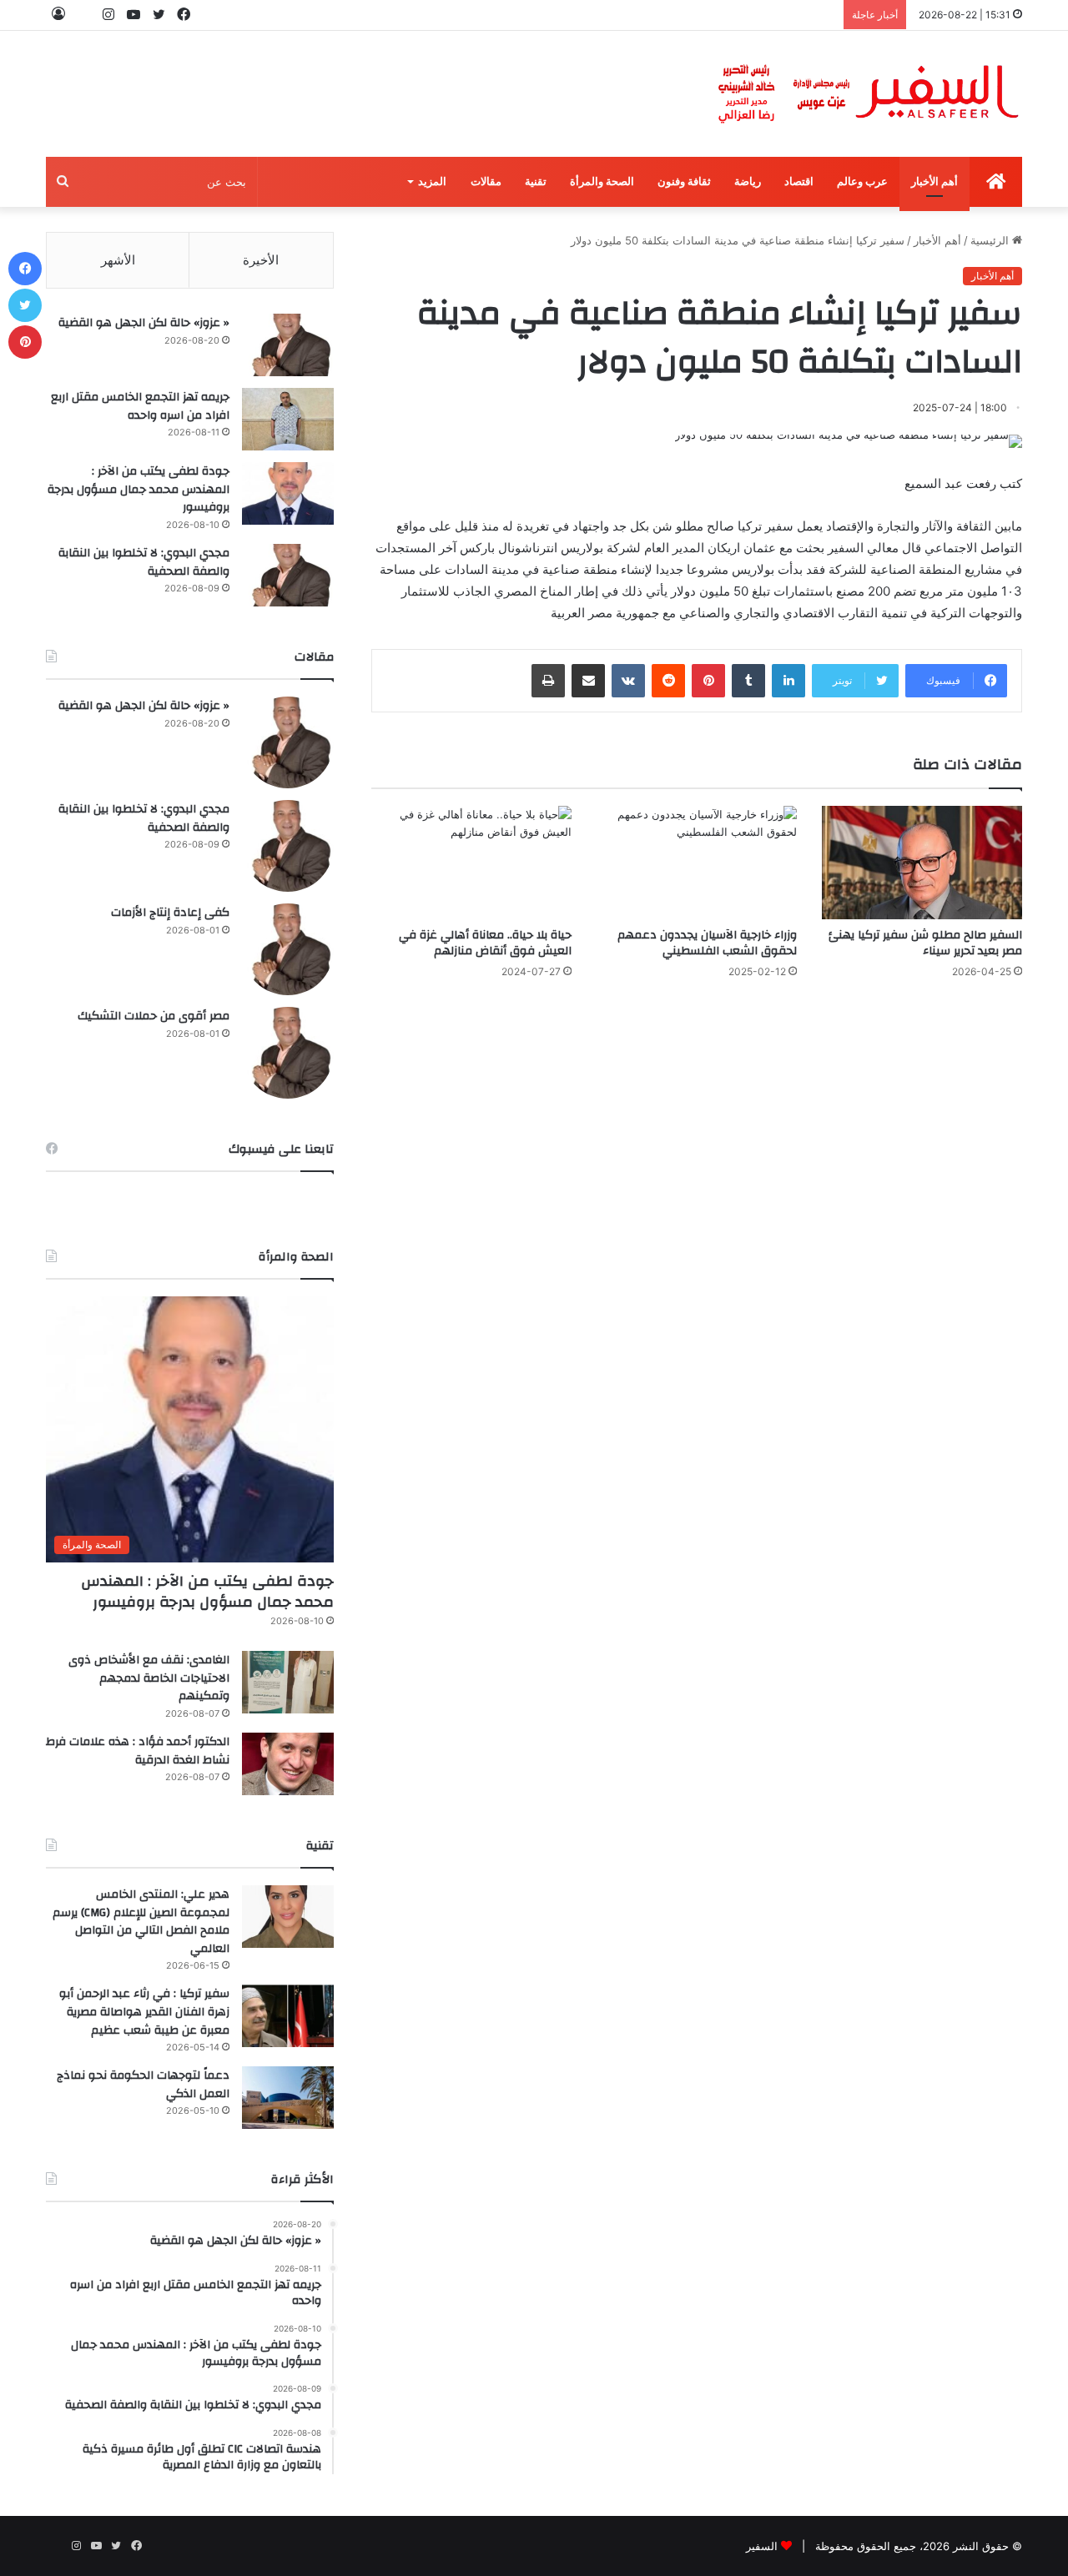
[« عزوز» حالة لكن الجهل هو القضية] (288, 345)
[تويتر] (25, 305)
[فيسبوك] (25, 269)
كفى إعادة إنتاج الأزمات (170, 913)
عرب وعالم (862, 181)
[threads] (83, 15)
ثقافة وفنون (684, 181)
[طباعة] (548, 681)
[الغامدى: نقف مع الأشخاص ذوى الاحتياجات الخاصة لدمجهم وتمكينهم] (288, 1682)
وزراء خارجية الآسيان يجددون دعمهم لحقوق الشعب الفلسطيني (707, 943)
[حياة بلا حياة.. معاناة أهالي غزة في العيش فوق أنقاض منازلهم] (471, 862)
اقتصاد (799, 181)
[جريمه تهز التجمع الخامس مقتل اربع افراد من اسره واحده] (288, 419)
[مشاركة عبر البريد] (588, 681)
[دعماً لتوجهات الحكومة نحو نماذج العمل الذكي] (288, 2098)
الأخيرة (261, 260)
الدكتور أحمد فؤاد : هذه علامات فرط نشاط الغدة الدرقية (138, 1751)
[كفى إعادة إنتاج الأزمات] (288, 949)
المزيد (432, 181)
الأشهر (118, 260)
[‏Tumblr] (748, 681)
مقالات (486, 181)
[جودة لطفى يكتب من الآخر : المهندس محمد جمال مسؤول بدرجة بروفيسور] (288, 493)
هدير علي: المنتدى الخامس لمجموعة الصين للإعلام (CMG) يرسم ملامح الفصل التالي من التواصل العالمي (141, 1922)
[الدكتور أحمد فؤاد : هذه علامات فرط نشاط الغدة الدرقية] (288, 1764)
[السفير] (868, 94)
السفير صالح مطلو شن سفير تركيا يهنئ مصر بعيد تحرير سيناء (925, 943)
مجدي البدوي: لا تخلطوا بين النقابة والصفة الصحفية (144, 562)
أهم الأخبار (934, 181)
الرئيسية (991, 240)
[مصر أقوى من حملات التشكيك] (288, 1053)
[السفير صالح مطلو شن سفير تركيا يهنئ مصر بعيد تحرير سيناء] (922, 862)
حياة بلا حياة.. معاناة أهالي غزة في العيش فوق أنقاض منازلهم (485, 943)
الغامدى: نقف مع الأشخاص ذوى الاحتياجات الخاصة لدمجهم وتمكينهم (149, 1678)
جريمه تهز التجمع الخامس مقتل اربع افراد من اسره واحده (140, 406)
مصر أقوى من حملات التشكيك (154, 1016)
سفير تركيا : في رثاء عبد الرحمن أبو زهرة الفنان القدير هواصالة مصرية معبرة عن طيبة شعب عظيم (144, 2012)
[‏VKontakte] (628, 681)
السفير (762, 2546)
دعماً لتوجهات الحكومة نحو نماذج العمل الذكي (143, 2085)
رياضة (748, 181)
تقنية (536, 181)
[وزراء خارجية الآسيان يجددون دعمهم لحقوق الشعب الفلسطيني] (697, 862)
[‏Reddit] (668, 681)
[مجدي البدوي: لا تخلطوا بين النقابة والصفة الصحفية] (288, 575)
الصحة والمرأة (602, 181)
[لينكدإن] (788, 681)
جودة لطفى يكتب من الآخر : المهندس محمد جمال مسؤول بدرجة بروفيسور (139, 489)
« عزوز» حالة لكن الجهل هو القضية (144, 323)
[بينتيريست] (708, 681)
